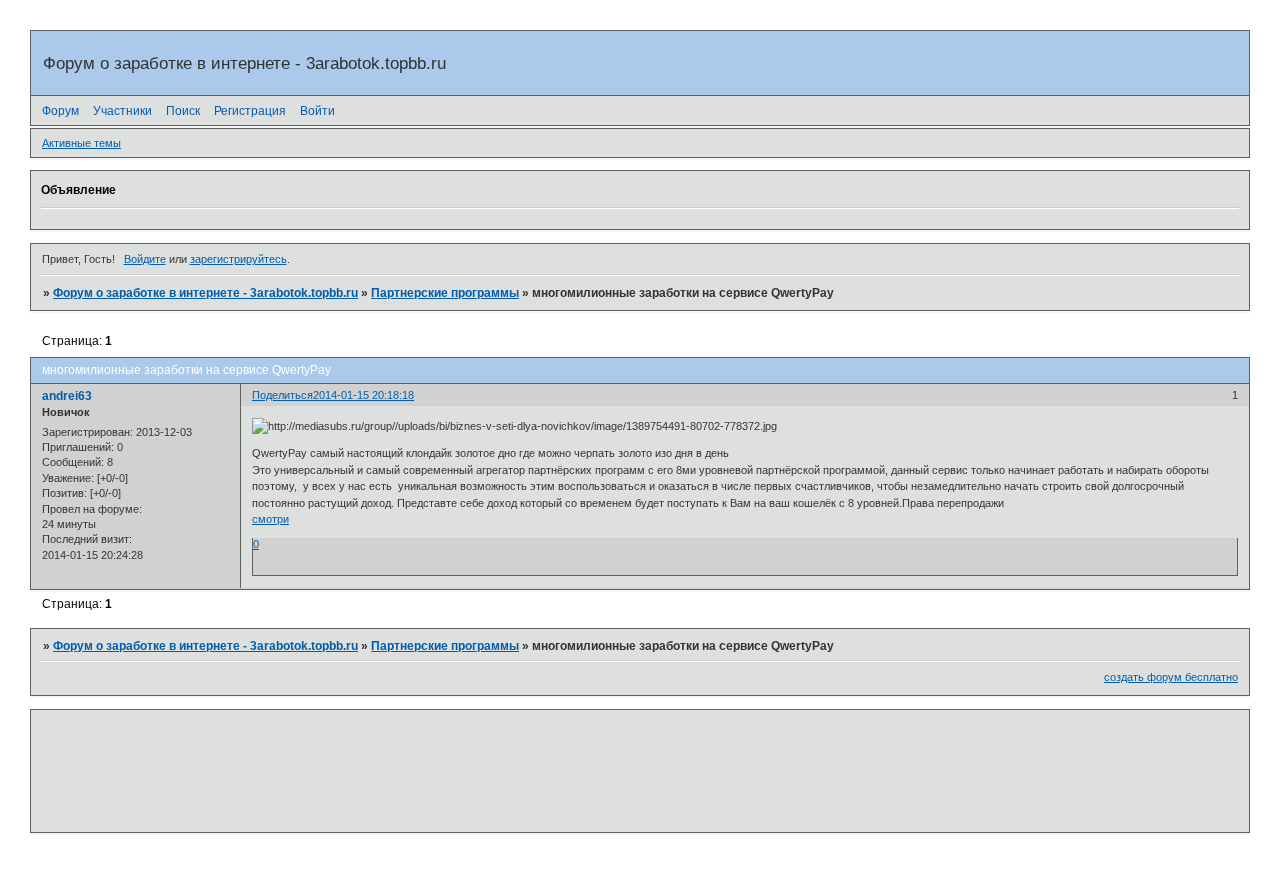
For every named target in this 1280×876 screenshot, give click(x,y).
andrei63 (67, 396)
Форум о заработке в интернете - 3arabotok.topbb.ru (205, 293)
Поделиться (282, 395)
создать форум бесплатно (1171, 677)
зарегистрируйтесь (238, 259)
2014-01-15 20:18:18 (363, 395)
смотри (270, 519)
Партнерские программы (445, 293)
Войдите (145, 259)
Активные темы (81, 143)
